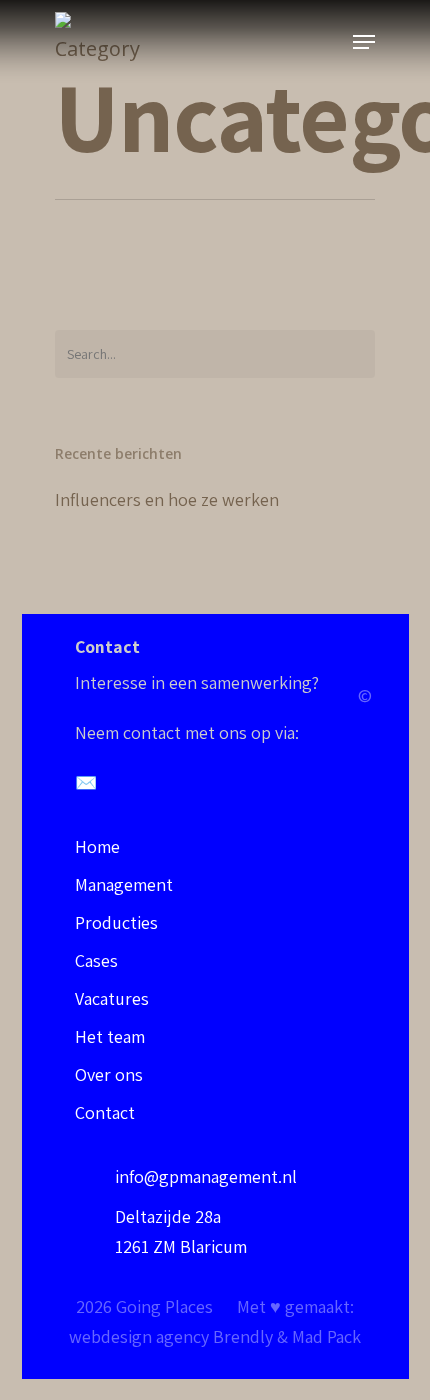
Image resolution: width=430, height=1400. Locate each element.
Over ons (109, 1074)
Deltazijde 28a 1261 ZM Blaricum (181, 1231)
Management (124, 884)
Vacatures (112, 998)
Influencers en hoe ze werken (167, 499)
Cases (96, 960)
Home (97, 846)
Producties (116, 922)
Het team (110, 1036)
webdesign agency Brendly (173, 1336)
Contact (105, 1112)
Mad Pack (326, 1336)
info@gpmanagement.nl (206, 1176)
